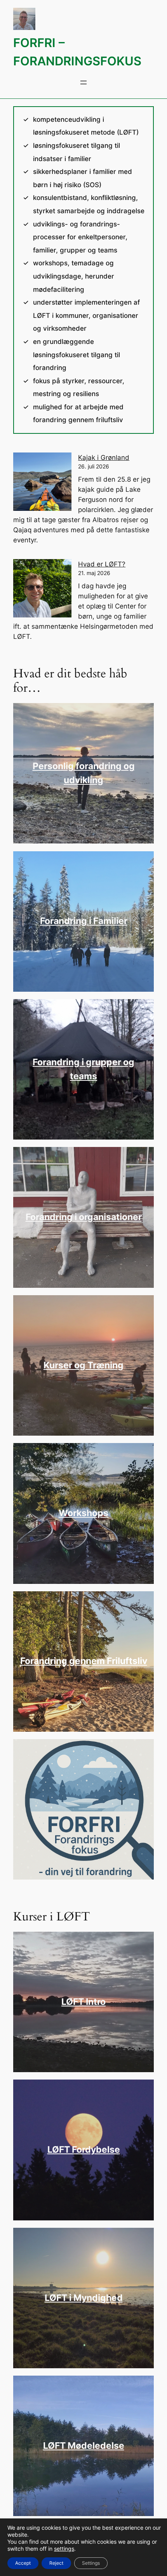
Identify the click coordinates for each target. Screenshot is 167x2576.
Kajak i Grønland (104, 458)
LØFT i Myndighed (84, 2298)
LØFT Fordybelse (84, 2150)
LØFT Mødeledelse (84, 2446)
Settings (91, 2563)
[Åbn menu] (83, 82)
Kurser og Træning (83, 1365)
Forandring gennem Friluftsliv (84, 1661)
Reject (56, 2563)
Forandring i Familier (84, 921)
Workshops (83, 1513)
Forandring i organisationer (84, 1217)
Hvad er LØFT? (102, 564)
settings (64, 2549)
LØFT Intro (83, 2002)
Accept (23, 2563)
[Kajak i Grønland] (42, 483)
